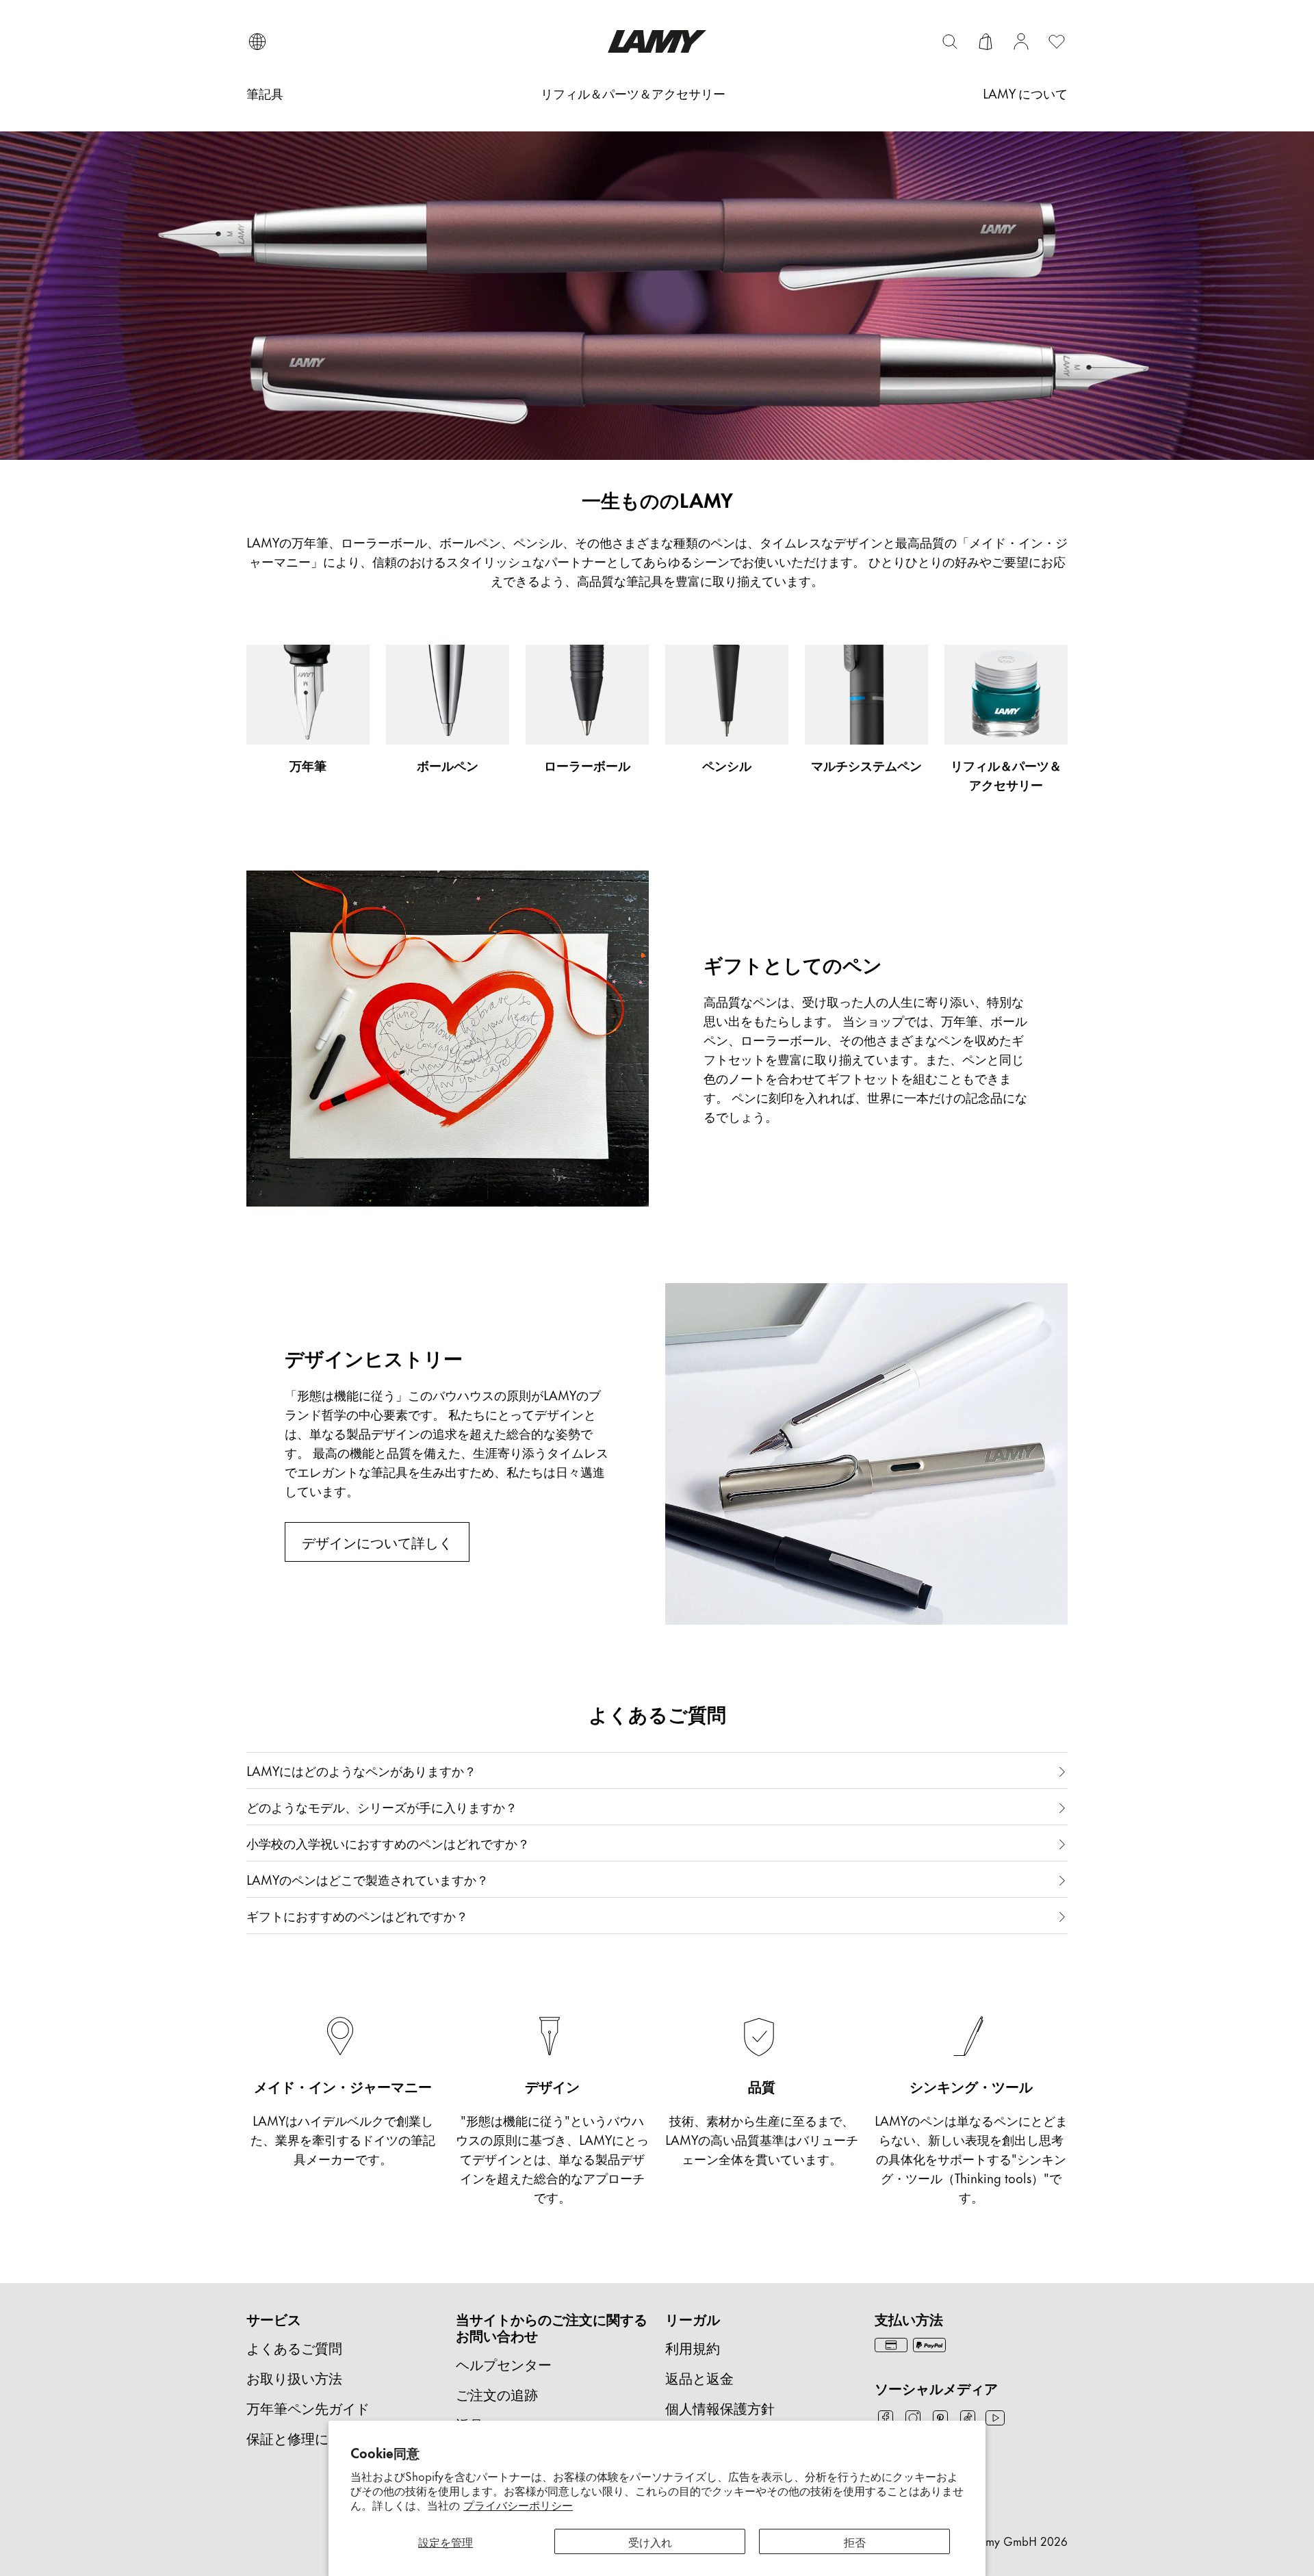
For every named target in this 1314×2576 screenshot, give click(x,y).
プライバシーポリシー (518, 2504)
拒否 (855, 2541)
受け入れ (650, 2541)
